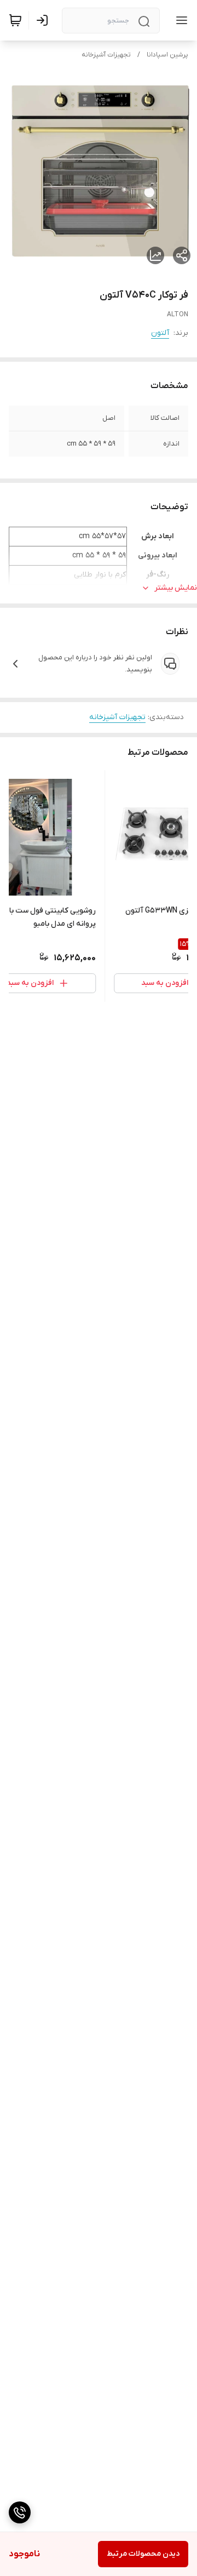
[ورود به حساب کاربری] (44, 20)
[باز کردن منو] (179, 20)
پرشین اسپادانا (167, 55)
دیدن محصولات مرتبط (143, 2554)
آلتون (160, 333)
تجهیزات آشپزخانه (106, 55)
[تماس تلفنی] (20, 2512)
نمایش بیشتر (176, 588)
